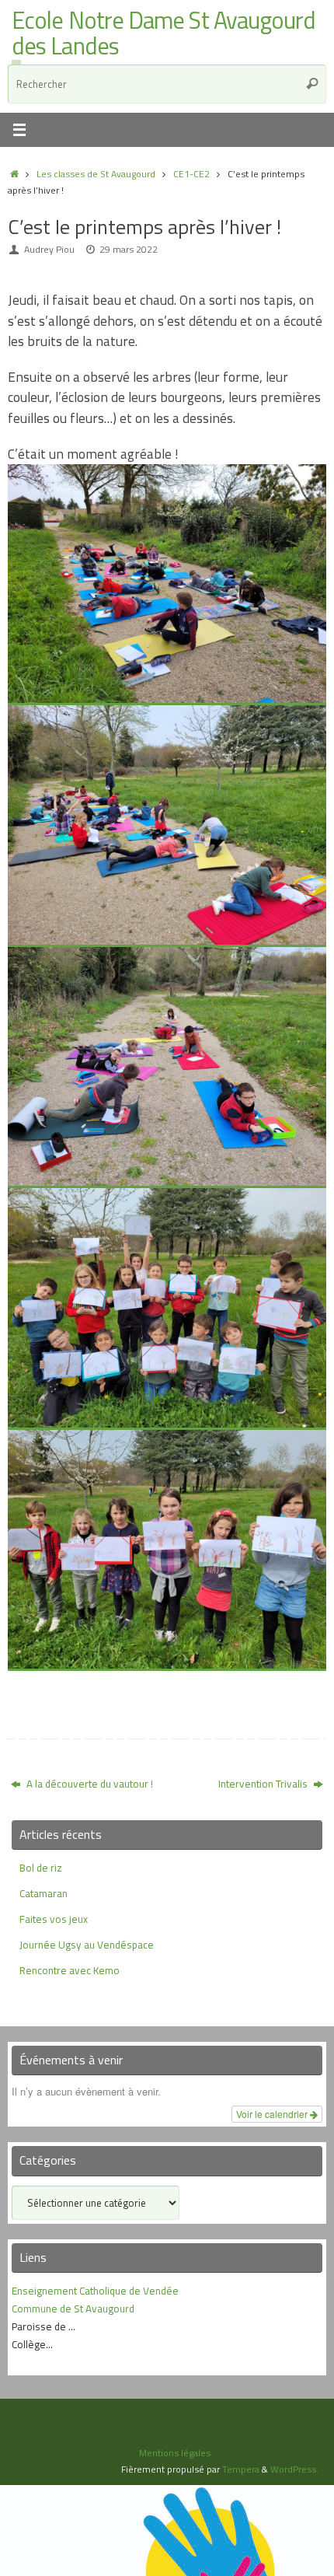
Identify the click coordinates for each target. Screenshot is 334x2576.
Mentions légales (175, 2453)
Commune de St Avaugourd (73, 2309)
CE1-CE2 (191, 174)
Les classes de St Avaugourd (96, 174)
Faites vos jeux (54, 1919)
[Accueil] (14, 174)
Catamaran (43, 1893)
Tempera (241, 2469)
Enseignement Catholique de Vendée (95, 2291)
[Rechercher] (312, 84)
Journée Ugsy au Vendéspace (87, 1945)
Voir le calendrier (273, 2114)
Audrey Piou (49, 249)
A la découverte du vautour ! (89, 1784)
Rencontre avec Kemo (70, 1970)
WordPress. (294, 2469)
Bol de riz (41, 1868)
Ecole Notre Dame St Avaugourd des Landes (164, 34)
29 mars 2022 (129, 249)
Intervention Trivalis (264, 1784)
